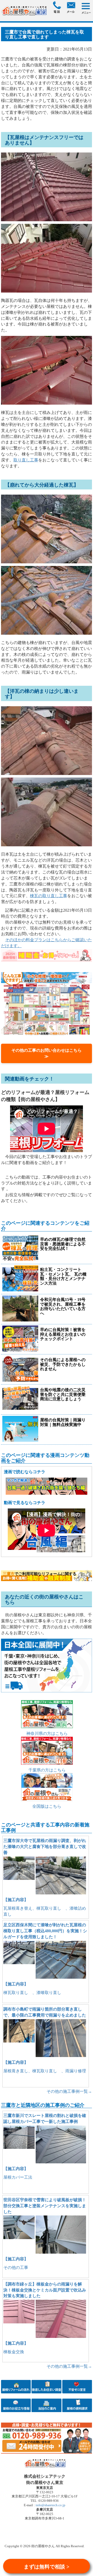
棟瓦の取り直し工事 (49, 896)
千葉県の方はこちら (47, 1770)
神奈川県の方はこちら (47, 1733)
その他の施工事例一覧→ (69, 2091)
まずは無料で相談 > (47, 2567)
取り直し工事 (26, 460)
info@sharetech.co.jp (50, 2505)
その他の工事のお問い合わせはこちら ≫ (49, 1053)
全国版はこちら (47, 1806)
